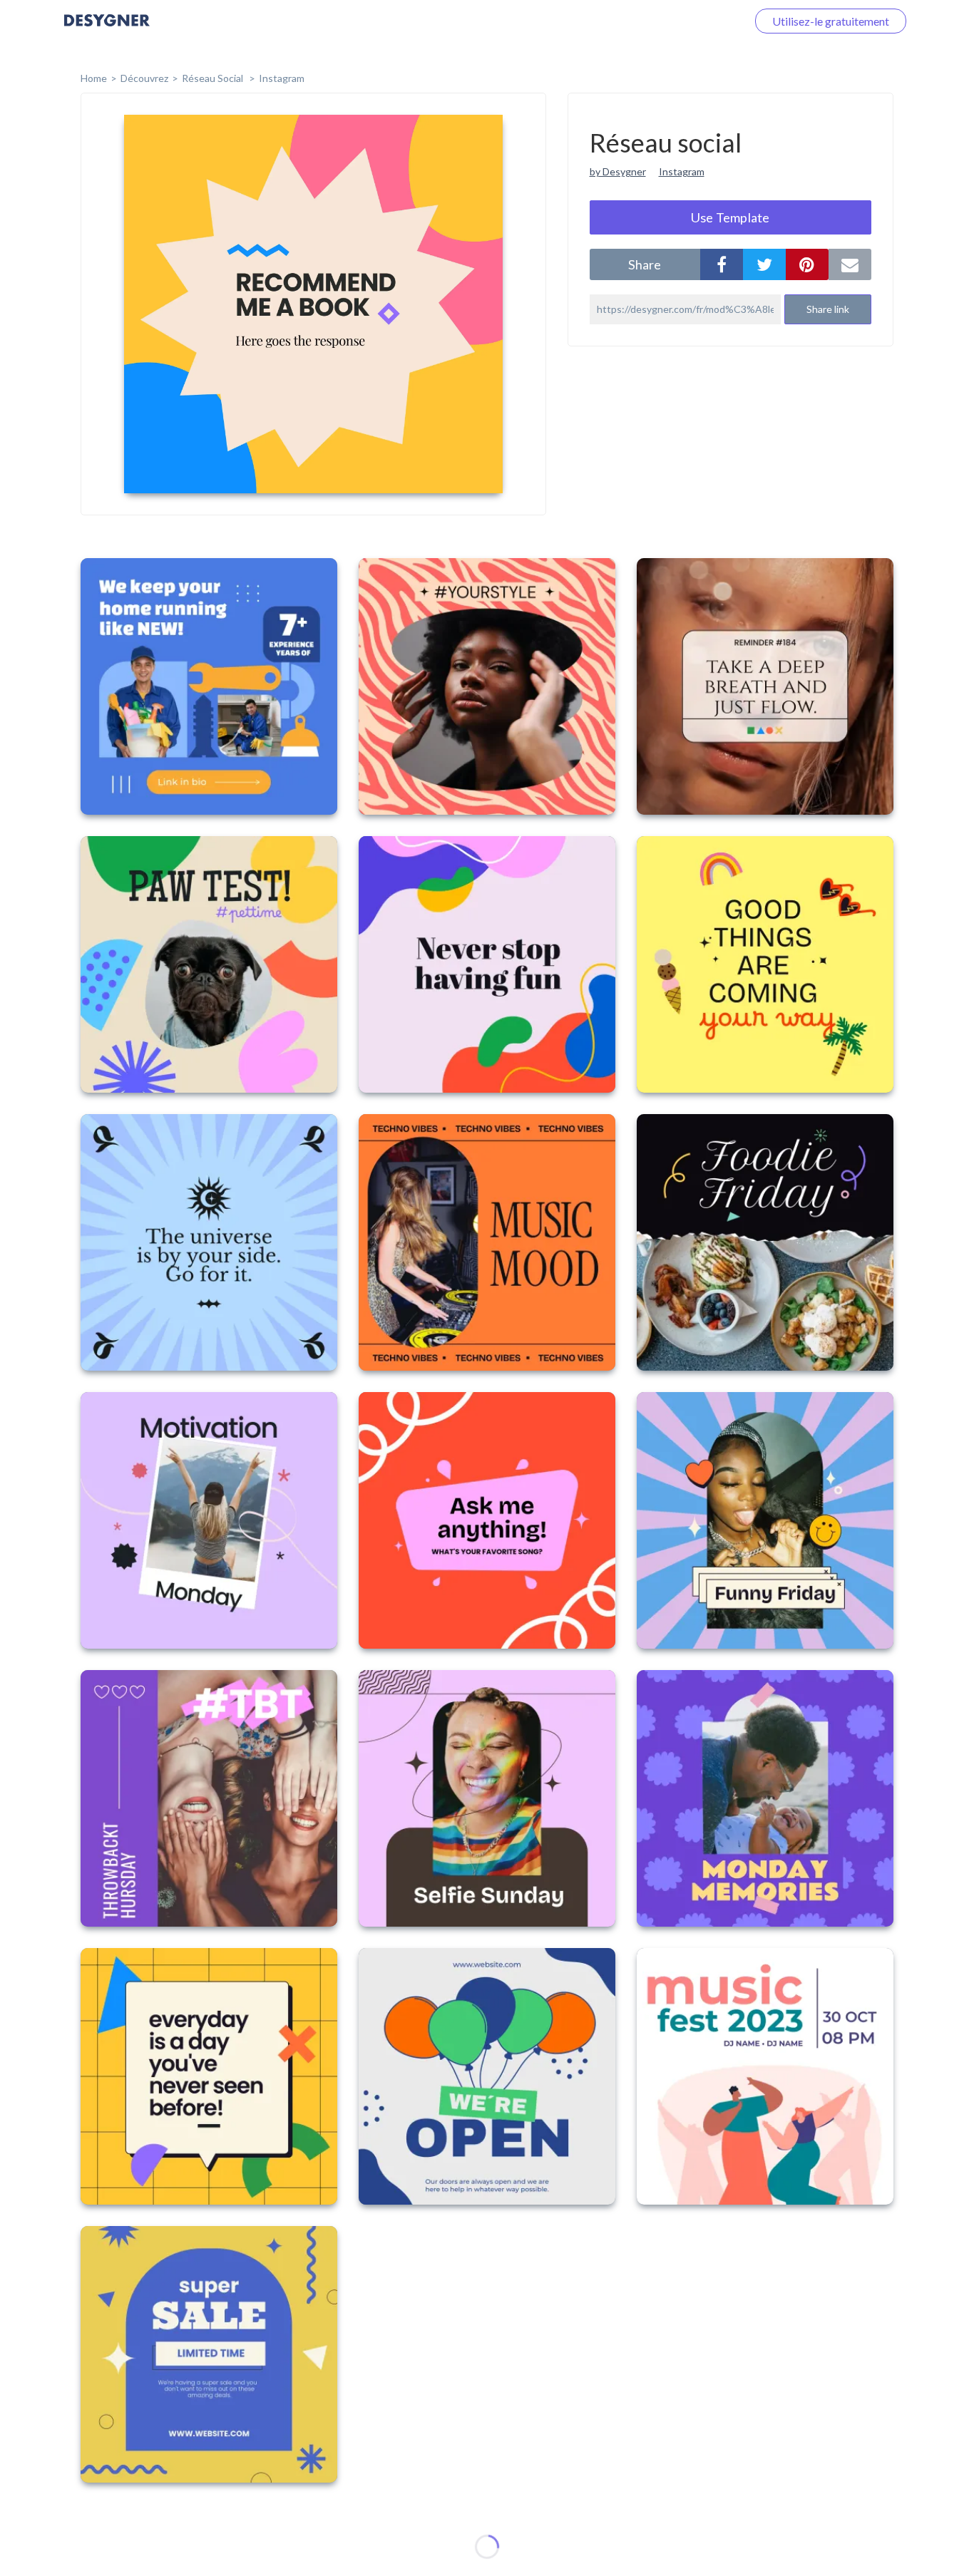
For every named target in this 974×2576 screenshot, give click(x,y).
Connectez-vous (690, 21)
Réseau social (214, 78)
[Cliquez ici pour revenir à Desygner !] (107, 30)
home (94, 78)
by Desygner (618, 171)
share (645, 264)
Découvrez (144, 78)
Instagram (282, 78)
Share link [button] (828, 309)
